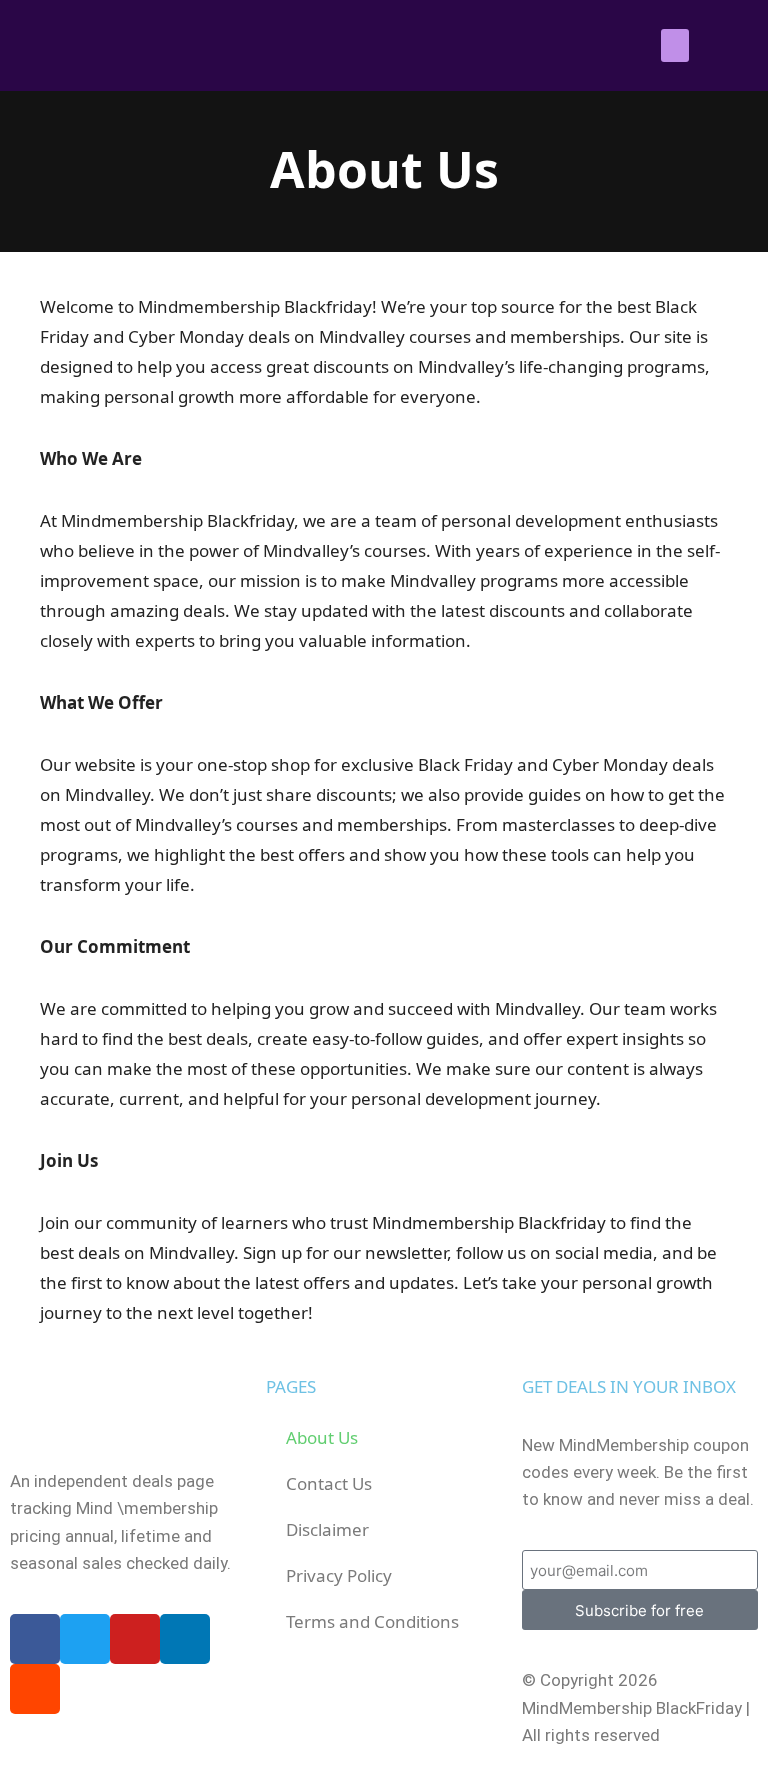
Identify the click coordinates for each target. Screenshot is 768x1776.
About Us (322, 1437)
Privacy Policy (339, 1575)
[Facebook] (35, 1639)
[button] (675, 45)
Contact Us (329, 1483)
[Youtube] (135, 1639)
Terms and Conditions (372, 1621)
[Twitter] (85, 1639)
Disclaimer (327, 1529)
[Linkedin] (185, 1639)
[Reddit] (35, 1689)
